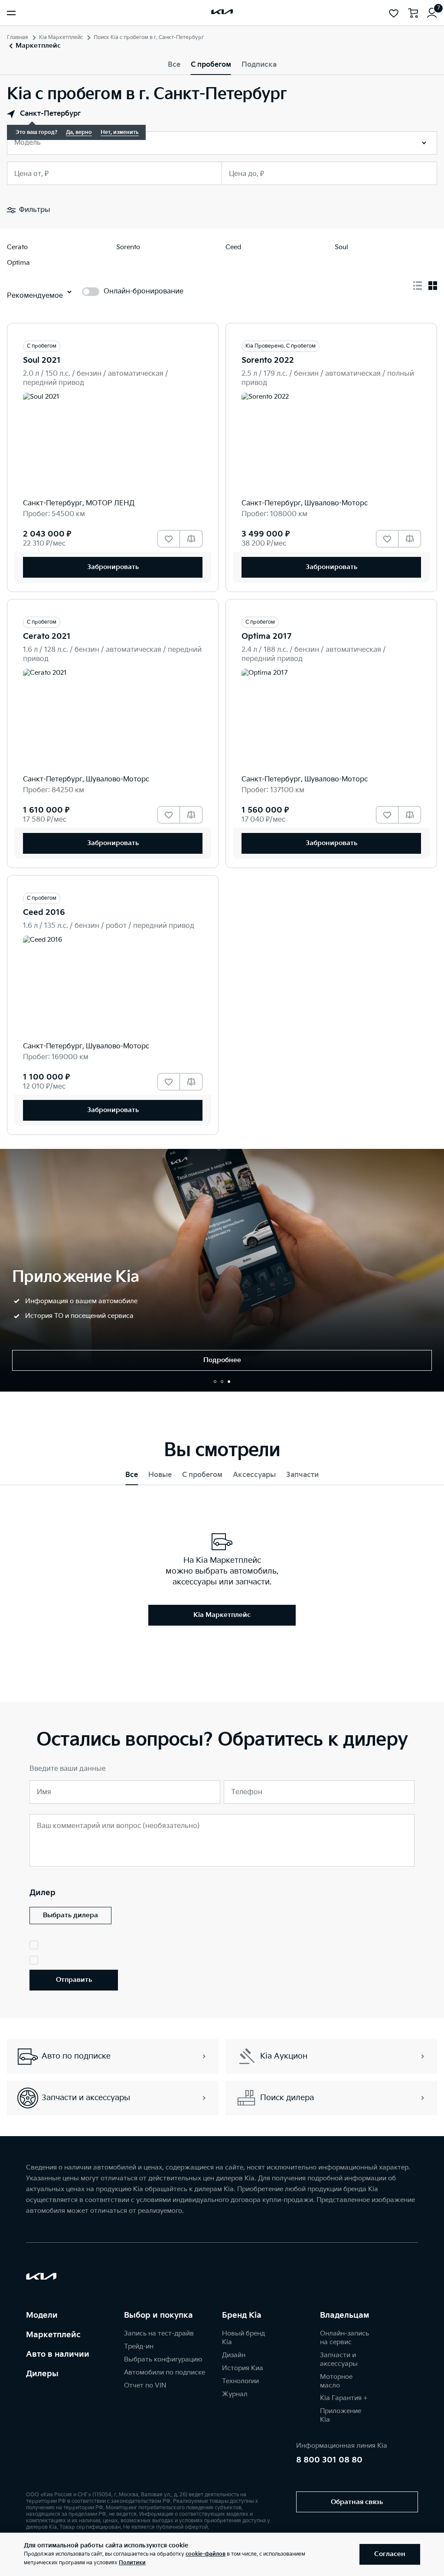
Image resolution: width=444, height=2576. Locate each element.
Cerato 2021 (47, 636)
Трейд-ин (139, 2347)
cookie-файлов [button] (206, 2554)
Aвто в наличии (58, 2354)
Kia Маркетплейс (61, 37)
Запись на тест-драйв (159, 2334)
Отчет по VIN (145, 2386)
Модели (42, 2315)
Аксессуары (254, 1475)
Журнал (235, 2394)
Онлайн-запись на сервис (344, 2338)
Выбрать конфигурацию (163, 2360)
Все (174, 65)
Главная (18, 37)
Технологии (240, 2381)
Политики (132, 2563)
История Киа (243, 2368)
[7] (432, 13)
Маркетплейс (53, 2335)
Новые (160, 1475)
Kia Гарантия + (344, 2398)
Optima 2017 (266, 636)
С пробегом (211, 65)
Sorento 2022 (268, 360)
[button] (215, 1382)
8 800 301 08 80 (329, 2460)
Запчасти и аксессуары (339, 2360)
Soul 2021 (42, 360)
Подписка (259, 65)
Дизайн (234, 2355)
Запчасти (302, 1475)
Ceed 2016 (44, 912)
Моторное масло (336, 2381)
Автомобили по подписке (165, 2373)
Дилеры (42, 2374)
